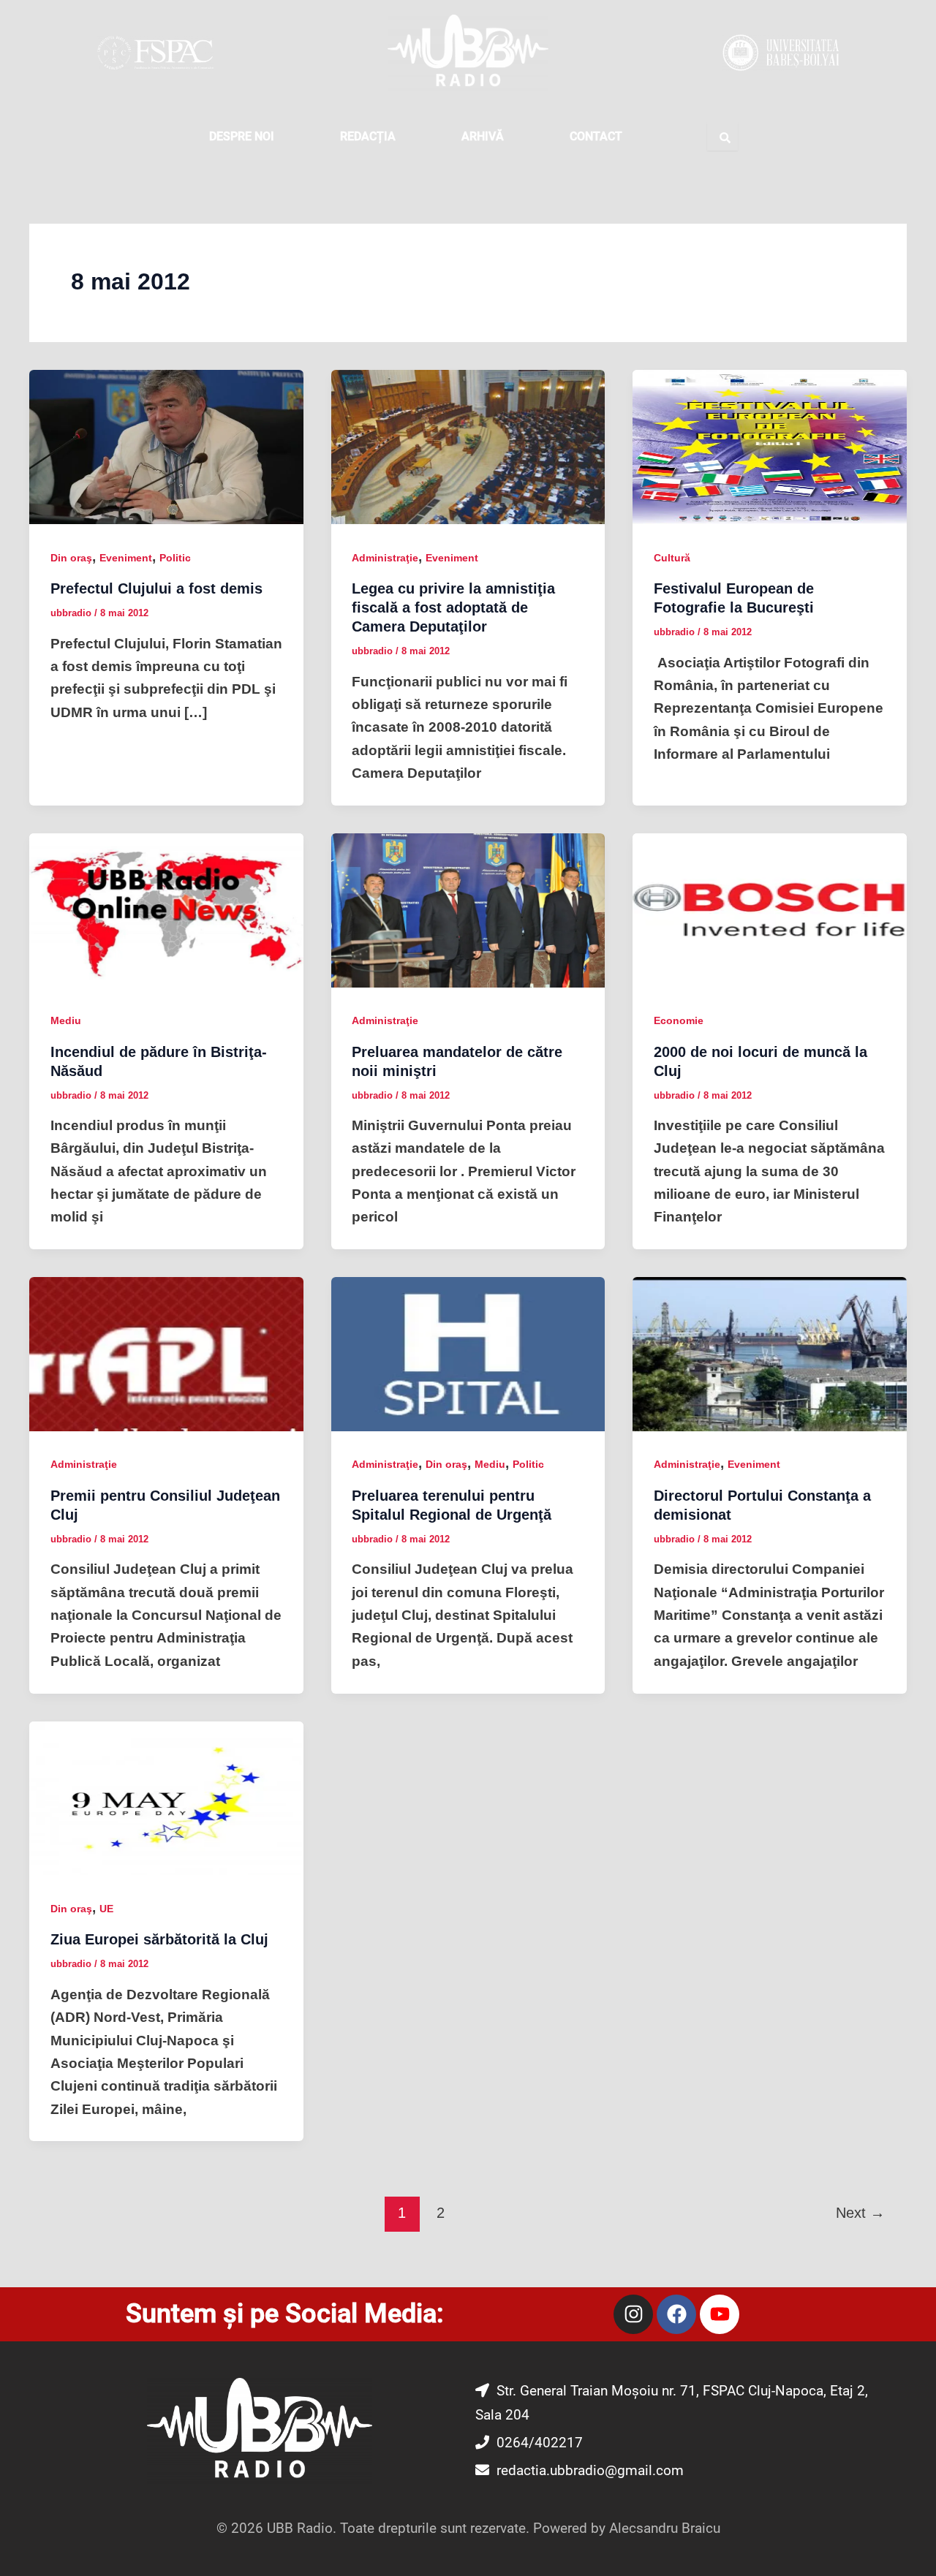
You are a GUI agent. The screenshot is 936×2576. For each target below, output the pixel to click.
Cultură (672, 558)
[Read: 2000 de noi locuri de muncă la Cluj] (770, 909)
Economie (679, 1020)
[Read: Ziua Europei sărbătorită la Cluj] (166, 1797)
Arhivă (483, 136)
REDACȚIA (368, 136)
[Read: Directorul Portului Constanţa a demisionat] (770, 1353)
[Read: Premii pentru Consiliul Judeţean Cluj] (166, 1353)
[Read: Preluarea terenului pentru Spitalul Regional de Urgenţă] (468, 1353)
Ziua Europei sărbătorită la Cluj (159, 1939)
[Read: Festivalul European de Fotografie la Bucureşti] (770, 446)
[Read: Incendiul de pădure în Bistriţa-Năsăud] (166, 909)
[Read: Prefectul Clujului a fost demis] (166, 446)
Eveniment (126, 558)
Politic (175, 558)
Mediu (66, 1020)
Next (860, 2213)
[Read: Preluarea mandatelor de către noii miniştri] (468, 909)
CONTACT (596, 136)
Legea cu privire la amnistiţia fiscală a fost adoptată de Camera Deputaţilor (453, 607)
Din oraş (71, 558)
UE (106, 1909)
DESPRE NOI (242, 136)
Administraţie (385, 558)
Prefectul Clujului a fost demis (156, 588)
